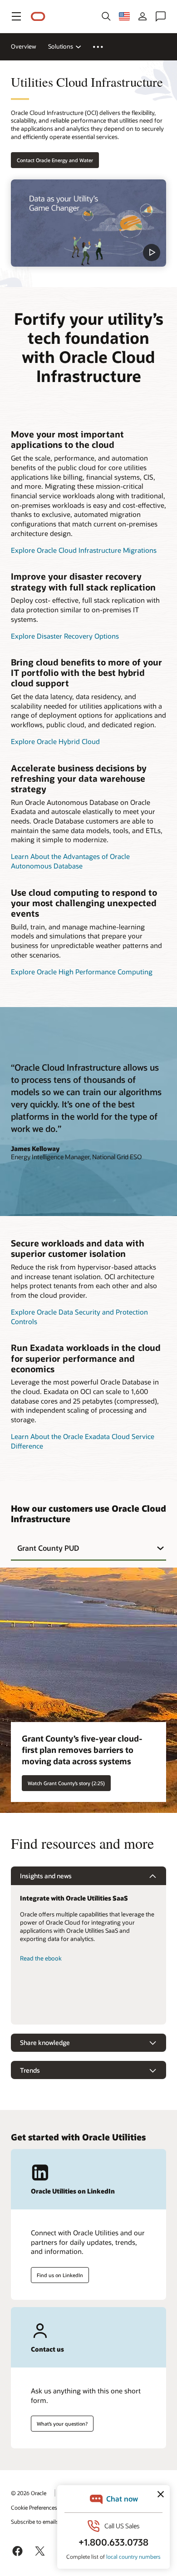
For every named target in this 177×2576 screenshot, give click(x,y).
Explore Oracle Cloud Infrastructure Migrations (84, 550)
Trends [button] (30, 2070)
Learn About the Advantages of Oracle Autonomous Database (70, 861)
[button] (16, 16)
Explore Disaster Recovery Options (65, 636)
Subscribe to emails (35, 2521)
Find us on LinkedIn (60, 2275)
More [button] (103, 47)
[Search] (106, 16)
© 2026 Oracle (29, 2493)
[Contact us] (161, 16)
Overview (24, 46)
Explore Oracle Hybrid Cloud (55, 741)
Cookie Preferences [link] (34, 2507)
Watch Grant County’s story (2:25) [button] (66, 1783)
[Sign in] (143, 16)
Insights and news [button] (46, 1876)
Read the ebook (41, 1958)
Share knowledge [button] (45, 2042)
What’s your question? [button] (62, 2424)
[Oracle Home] (38, 17)
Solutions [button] (61, 46)
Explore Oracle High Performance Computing (82, 972)
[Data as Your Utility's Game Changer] (88, 223)
